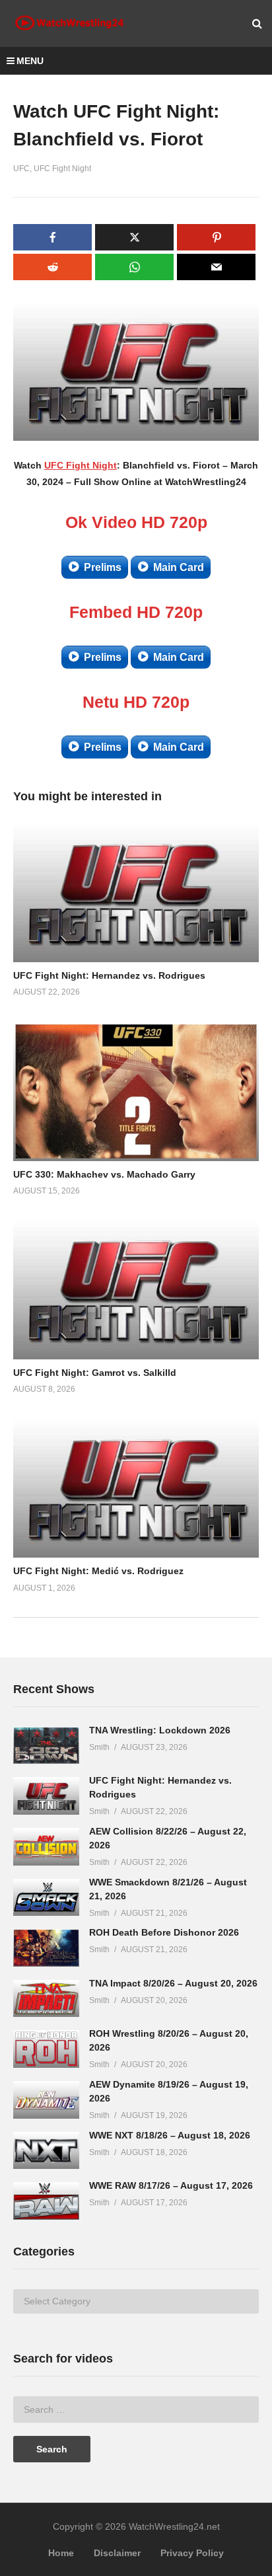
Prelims (103, 567)
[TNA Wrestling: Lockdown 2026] (46, 1746)
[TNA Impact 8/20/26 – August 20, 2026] (46, 1999)
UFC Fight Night (62, 169)
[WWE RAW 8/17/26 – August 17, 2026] (46, 2201)
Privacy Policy (192, 2553)
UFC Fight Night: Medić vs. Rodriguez (98, 1571)
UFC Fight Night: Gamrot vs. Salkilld (95, 1373)
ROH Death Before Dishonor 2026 (164, 1932)
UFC (21, 169)
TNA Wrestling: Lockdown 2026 (160, 1730)
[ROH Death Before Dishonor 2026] (46, 1948)
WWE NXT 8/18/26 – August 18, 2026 (170, 2135)
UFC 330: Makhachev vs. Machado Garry (104, 1174)
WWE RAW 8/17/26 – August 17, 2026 (171, 2185)
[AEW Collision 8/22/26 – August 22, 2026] (46, 1847)
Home (61, 2553)
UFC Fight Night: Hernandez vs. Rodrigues (109, 975)
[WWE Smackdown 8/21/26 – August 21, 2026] (46, 1898)
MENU (30, 61)
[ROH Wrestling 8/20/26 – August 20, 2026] (46, 2049)
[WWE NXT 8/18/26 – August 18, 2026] (46, 2151)
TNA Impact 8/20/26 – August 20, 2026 (173, 1983)
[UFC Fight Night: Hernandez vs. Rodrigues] (46, 1796)
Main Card (179, 567)
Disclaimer (117, 2553)
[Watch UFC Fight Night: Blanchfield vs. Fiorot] (136, 893)
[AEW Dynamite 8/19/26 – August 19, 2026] (46, 2100)
